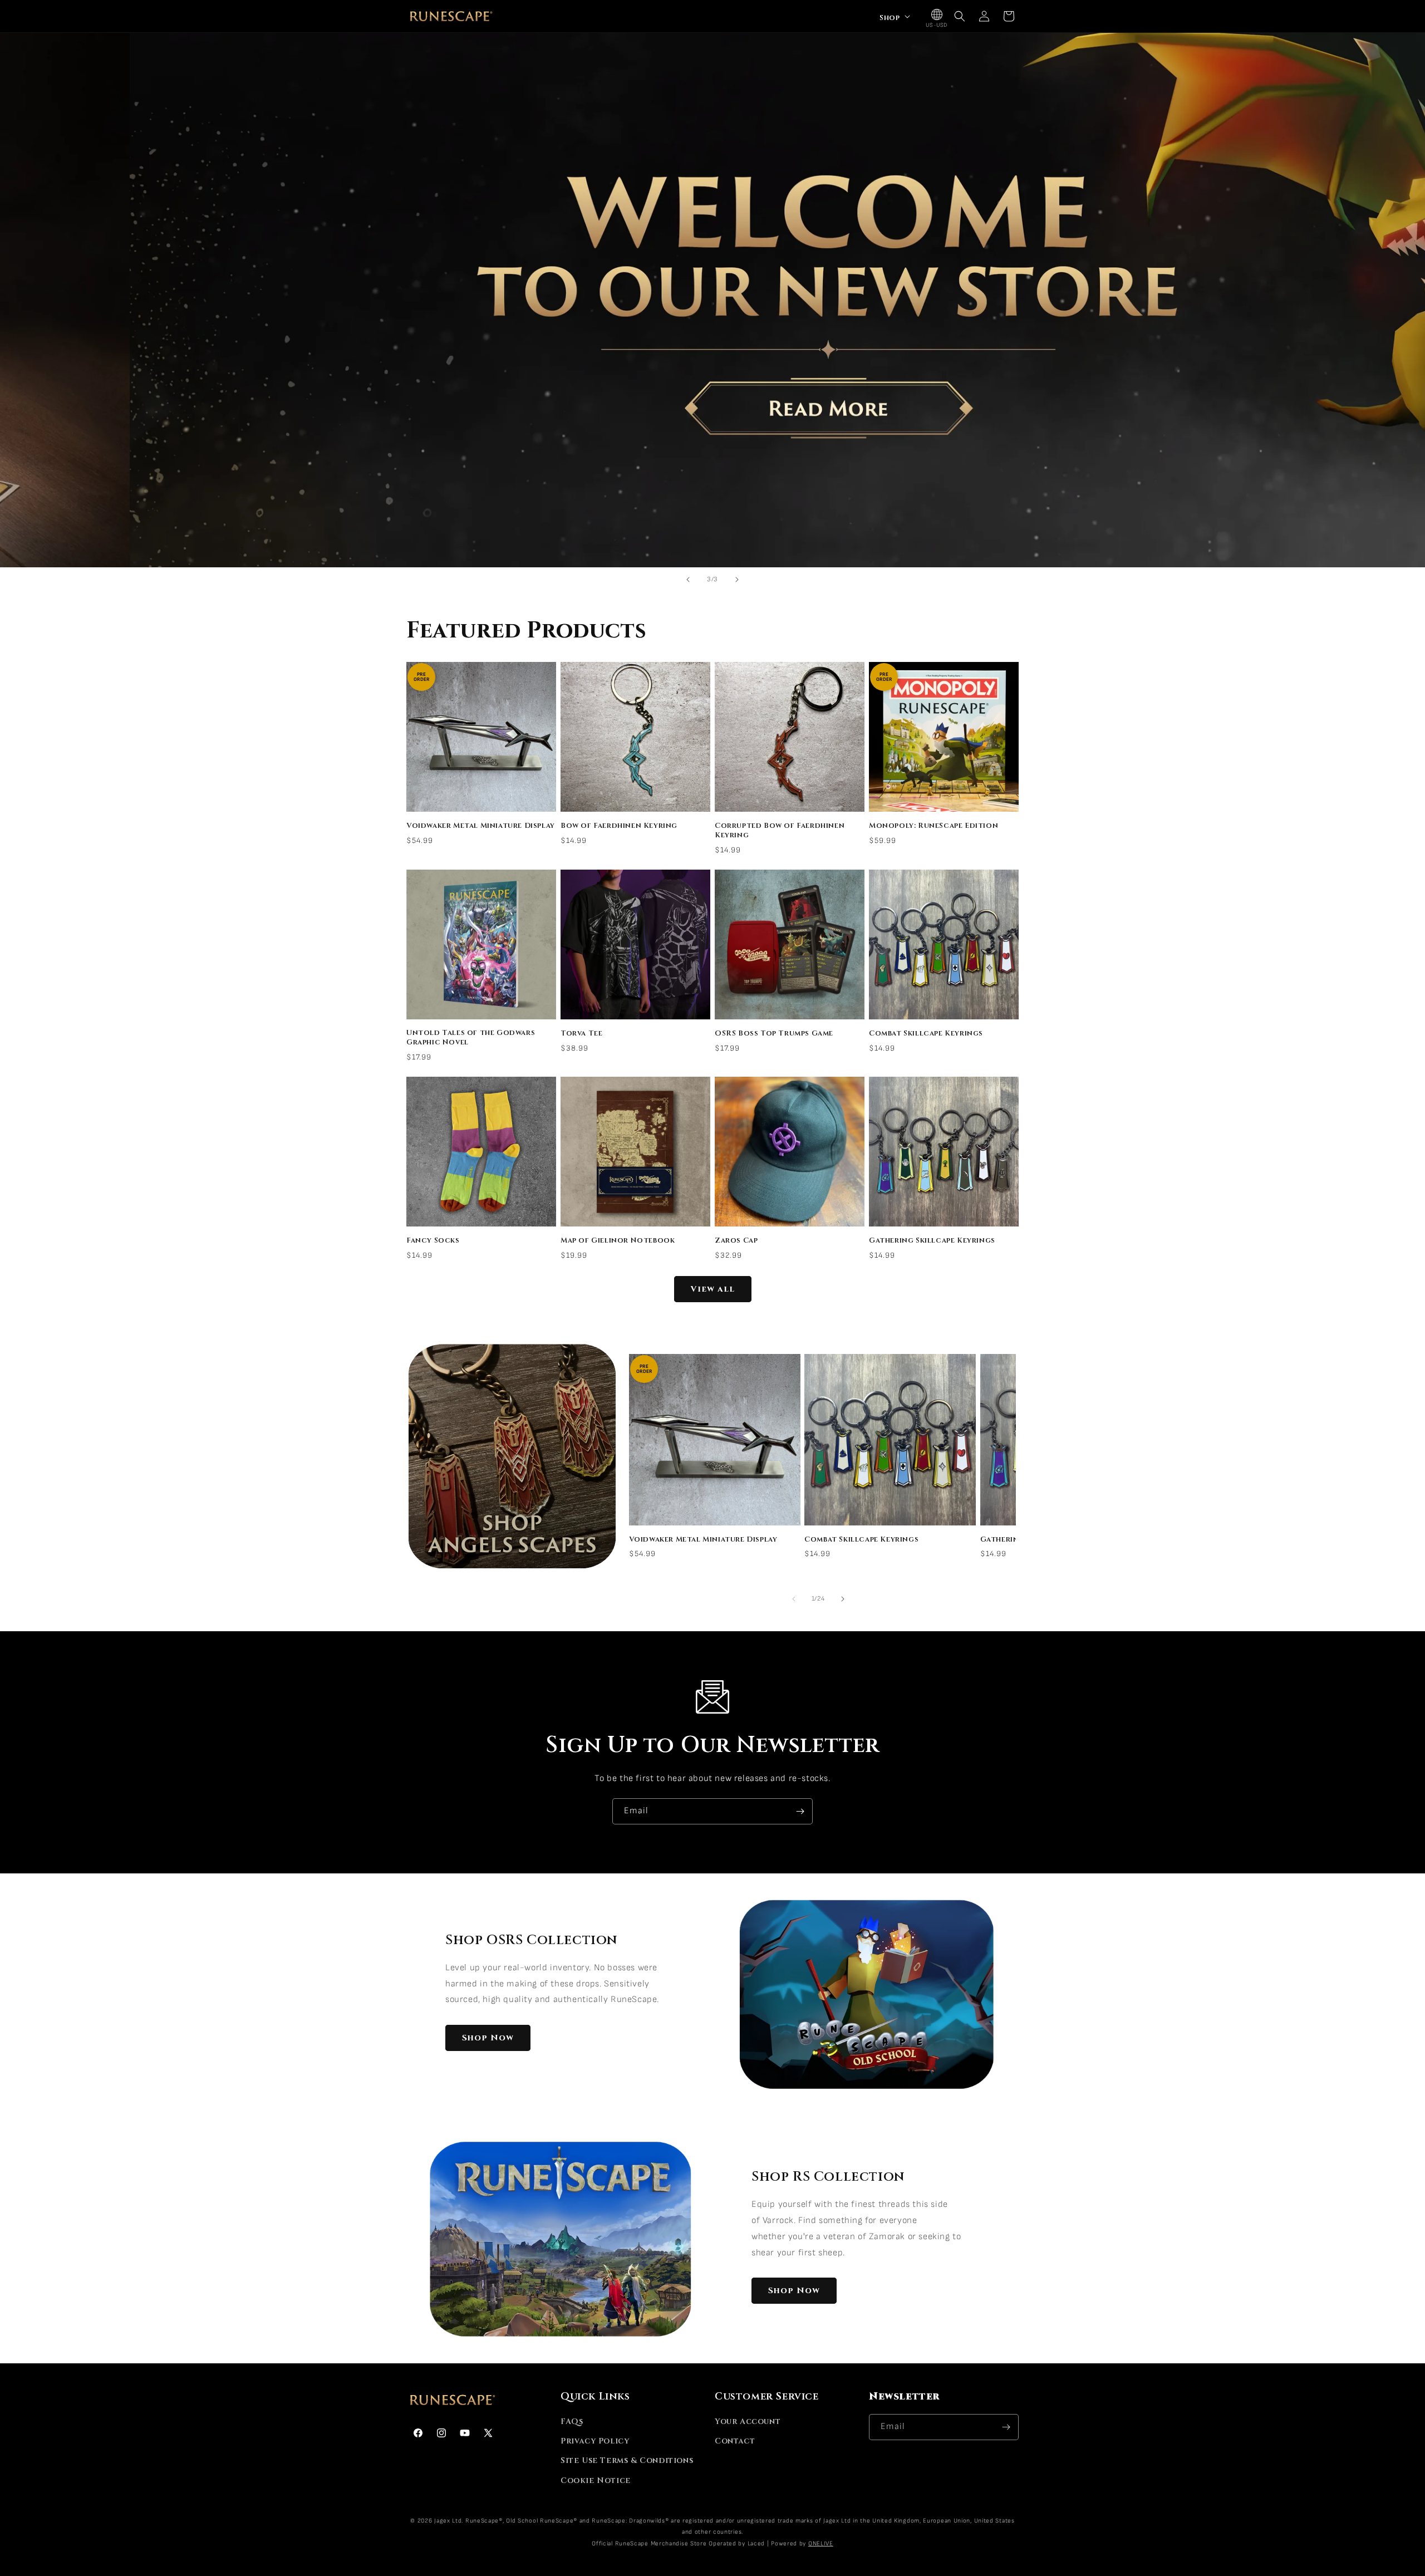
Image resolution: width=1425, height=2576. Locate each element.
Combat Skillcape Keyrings (926, 1034)
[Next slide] (737, 580)
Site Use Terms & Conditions (627, 2460)
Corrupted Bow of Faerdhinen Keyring (780, 831)
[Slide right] (843, 1599)
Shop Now (488, 2038)
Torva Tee (581, 1034)
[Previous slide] (688, 580)
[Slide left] (794, 1599)
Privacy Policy (595, 2441)
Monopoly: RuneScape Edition (933, 826)
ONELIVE (821, 2543)
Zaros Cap (736, 1241)
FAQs (572, 2422)
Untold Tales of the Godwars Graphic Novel (471, 1038)
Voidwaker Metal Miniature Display (481, 826)
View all (713, 1289)
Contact (735, 2441)
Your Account (748, 2422)
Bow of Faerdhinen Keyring (619, 826)
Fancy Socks (433, 1241)
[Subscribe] (800, 1811)
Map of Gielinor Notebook (618, 1241)
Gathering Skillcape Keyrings (932, 1241)
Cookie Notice (596, 2481)
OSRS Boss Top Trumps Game (774, 1034)
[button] (894, 16)
